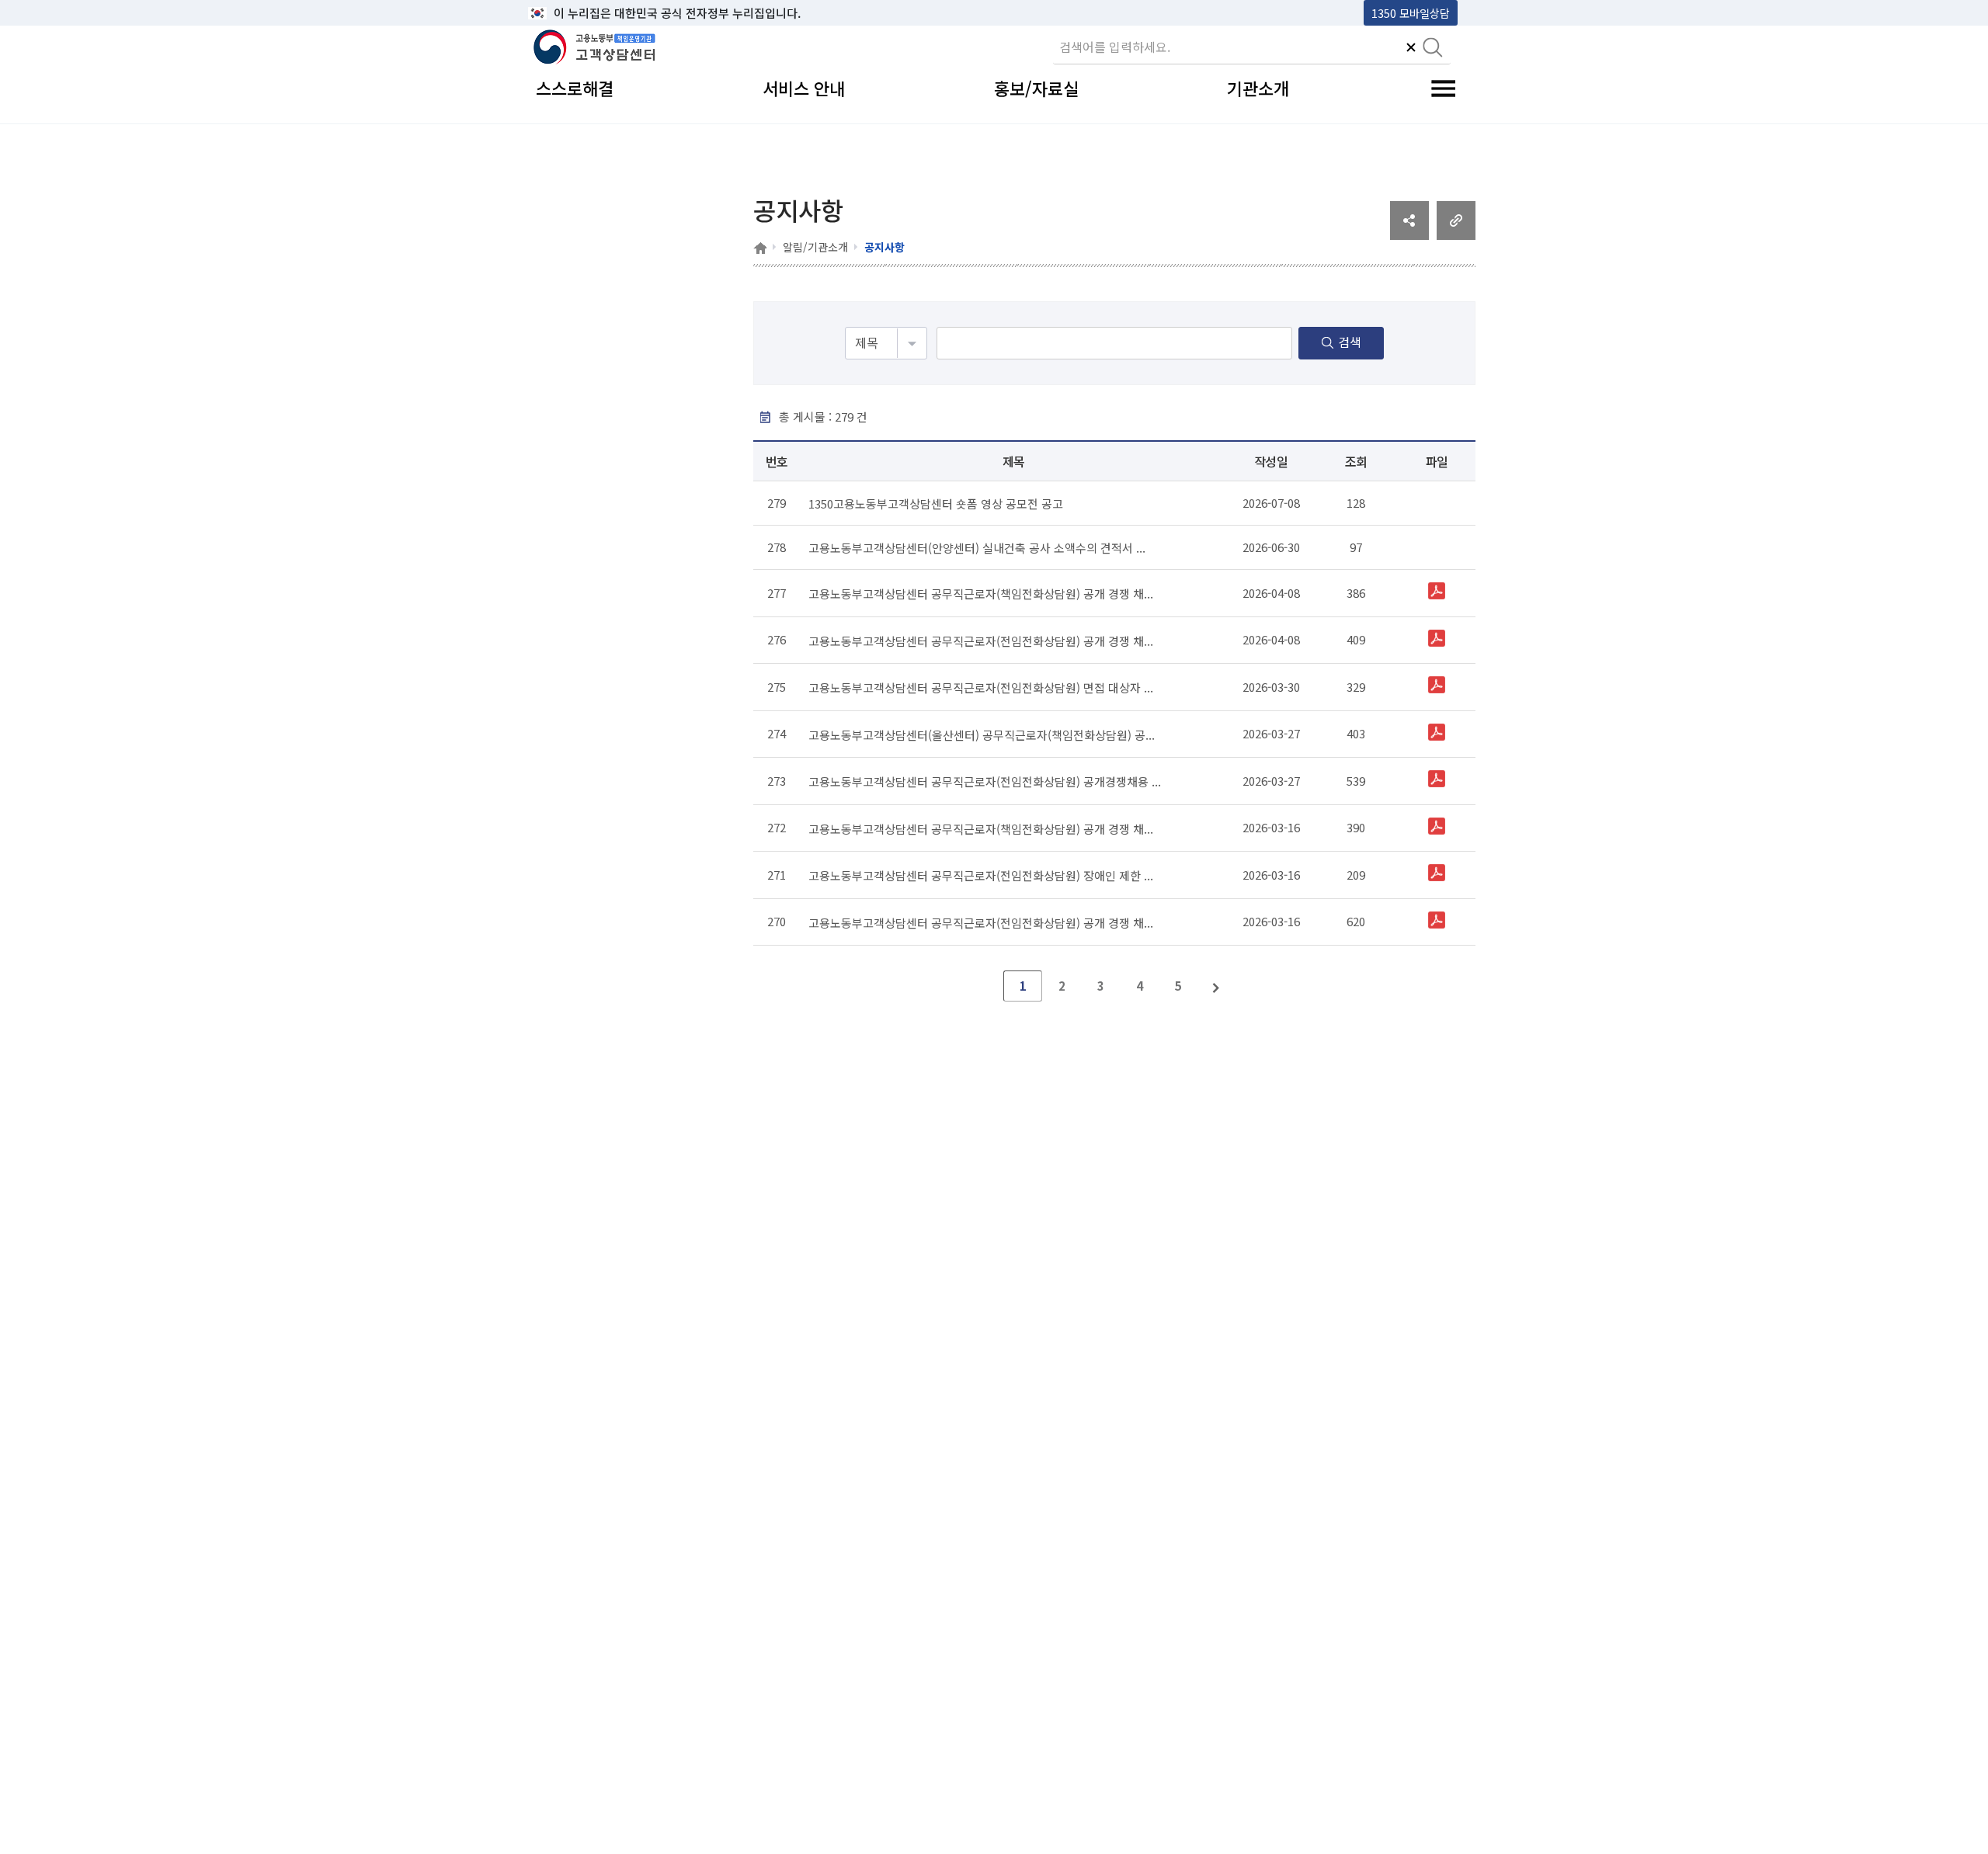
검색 (1350, 342)
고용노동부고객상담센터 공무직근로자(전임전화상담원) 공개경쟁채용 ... (985, 781)
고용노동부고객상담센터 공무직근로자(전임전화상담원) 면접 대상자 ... (981, 687)
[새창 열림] (1409, 234)
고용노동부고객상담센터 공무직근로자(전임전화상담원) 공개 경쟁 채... (981, 640)
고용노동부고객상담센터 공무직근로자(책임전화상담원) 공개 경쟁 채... (981, 594)
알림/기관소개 (815, 247)
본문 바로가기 (568, 13)
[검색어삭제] (1411, 49)
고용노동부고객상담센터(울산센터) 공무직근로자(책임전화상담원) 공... (982, 734)
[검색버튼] (1433, 49)
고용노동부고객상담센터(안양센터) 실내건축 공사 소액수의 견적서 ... (977, 548)
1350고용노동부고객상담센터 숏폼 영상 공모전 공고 (936, 503)
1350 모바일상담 (1411, 13)
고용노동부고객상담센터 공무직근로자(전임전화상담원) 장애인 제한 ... (981, 875)
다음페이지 (1217, 986)
